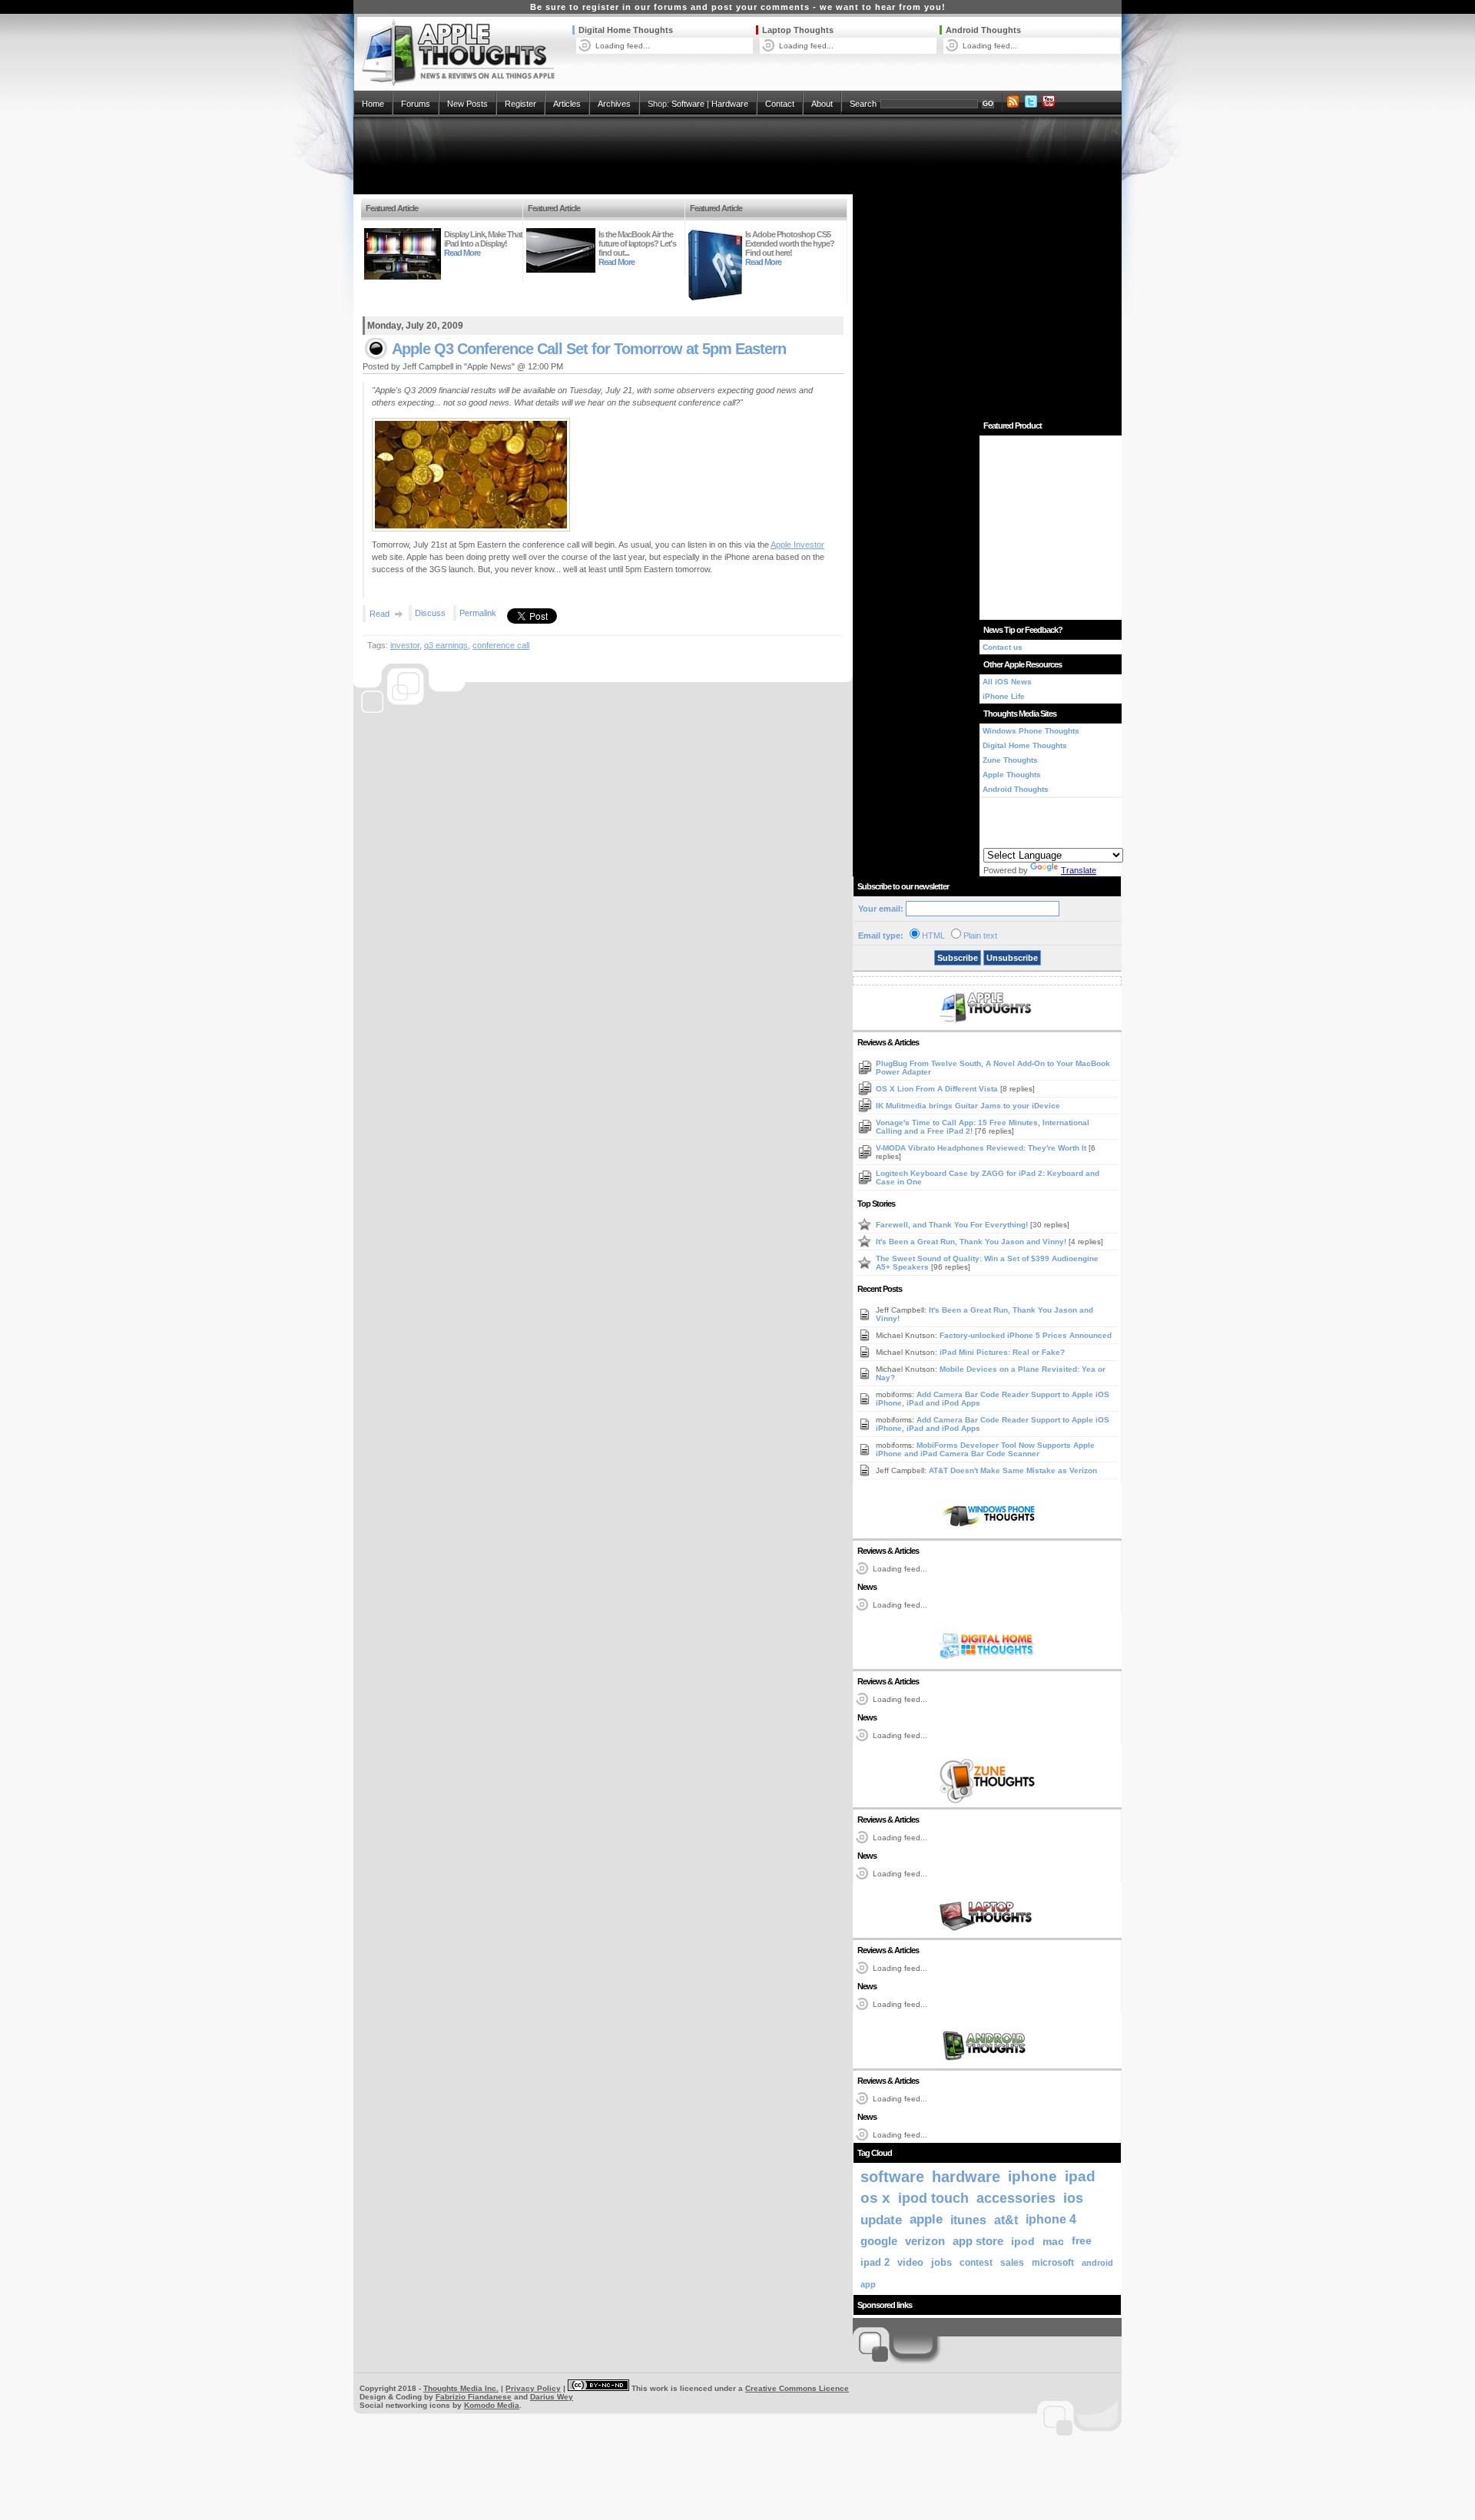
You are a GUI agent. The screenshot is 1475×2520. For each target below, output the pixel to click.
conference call (501, 645)
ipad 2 (875, 2262)
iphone (1032, 2176)
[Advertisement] (737, 155)
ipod (1023, 2241)
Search (863, 104)
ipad (1080, 2176)
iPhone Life (1004, 696)
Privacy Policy (533, 2388)
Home (373, 104)
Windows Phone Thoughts (1031, 731)
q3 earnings (446, 645)
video (910, 2262)
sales (1012, 2263)
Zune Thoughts (1010, 760)
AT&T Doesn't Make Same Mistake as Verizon (1013, 1470)
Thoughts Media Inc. (461, 2388)
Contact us (1003, 647)
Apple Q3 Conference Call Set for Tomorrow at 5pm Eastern (589, 349)
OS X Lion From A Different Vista (938, 1089)
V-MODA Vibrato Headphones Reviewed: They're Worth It (982, 1148)
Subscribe (958, 958)
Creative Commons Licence (797, 2388)
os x (875, 2198)
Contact (780, 104)
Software (688, 104)
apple (926, 2219)
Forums (416, 104)
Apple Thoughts (1012, 775)
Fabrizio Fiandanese (474, 2397)
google (879, 2241)
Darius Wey (552, 2397)
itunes (968, 2220)
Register (520, 104)
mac (1053, 2241)
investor (405, 645)
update (881, 2220)
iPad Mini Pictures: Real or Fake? (1002, 1352)
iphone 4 (1051, 2219)
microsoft (1053, 2263)
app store (978, 2241)
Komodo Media (492, 2405)
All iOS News (1007, 682)
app (868, 2284)
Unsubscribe (1012, 958)
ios (1073, 2198)
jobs (941, 2263)
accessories (1016, 2198)
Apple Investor (797, 545)
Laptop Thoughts (798, 30)
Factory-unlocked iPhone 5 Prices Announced (1026, 1335)
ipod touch (933, 2198)
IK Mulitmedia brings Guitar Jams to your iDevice (968, 1106)
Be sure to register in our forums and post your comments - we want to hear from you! (738, 7)
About (822, 104)
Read (380, 614)
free (1082, 2241)
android (1097, 2263)
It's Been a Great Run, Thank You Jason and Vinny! (972, 1242)
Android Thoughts (983, 30)
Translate (1079, 870)
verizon (925, 2241)
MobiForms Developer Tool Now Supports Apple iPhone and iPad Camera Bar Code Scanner (985, 1449)
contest (976, 2263)
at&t (1006, 2220)
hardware (966, 2177)
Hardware (730, 104)
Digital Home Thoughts (626, 30)
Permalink (478, 613)
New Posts (467, 104)
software (892, 2177)
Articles (567, 104)
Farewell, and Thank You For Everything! (953, 1225)
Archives (614, 104)
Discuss (430, 613)
